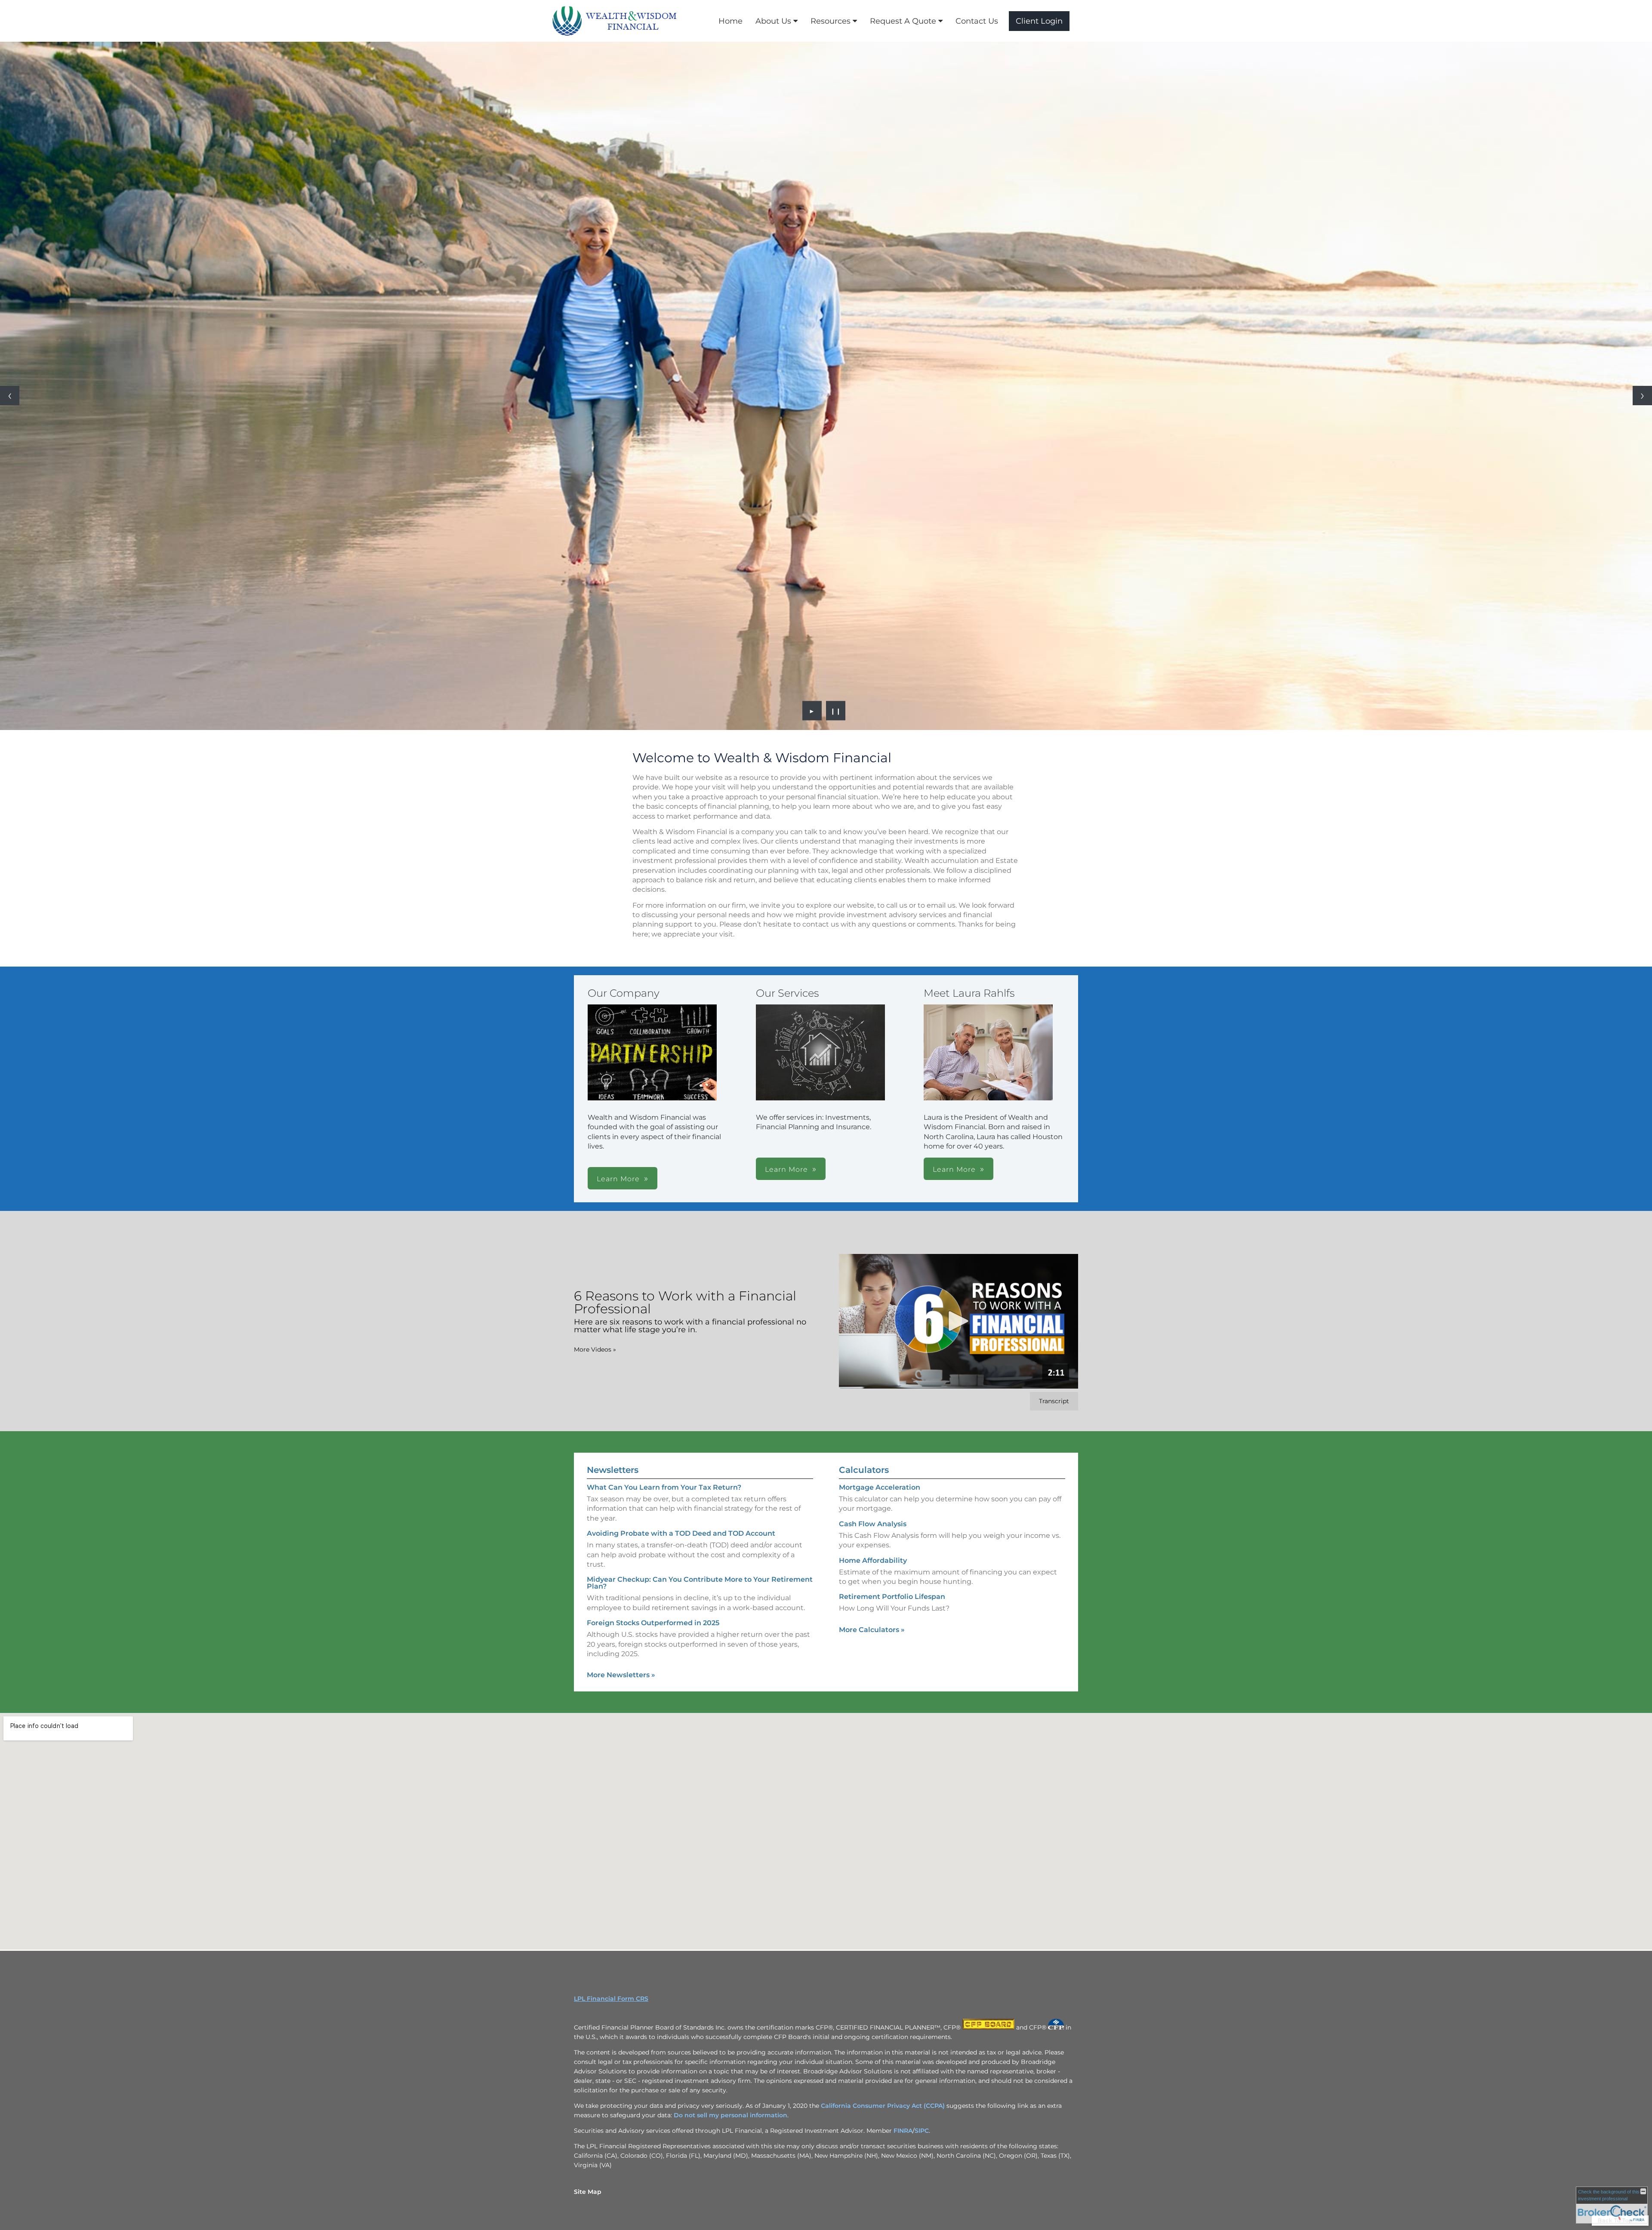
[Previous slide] (10, 396)
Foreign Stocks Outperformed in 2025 (653, 1623)
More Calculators (872, 1630)
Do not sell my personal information (730, 2115)
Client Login (1039, 21)
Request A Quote (903, 21)
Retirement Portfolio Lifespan (892, 1597)
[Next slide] (1642, 396)
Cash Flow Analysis (873, 1524)
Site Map (588, 2192)
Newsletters (613, 1470)
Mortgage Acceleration (880, 1487)
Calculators (864, 1470)
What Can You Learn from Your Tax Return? (664, 1487)
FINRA (903, 2131)
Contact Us (977, 21)
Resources (831, 21)
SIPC (922, 2131)
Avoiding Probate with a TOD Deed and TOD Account (681, 1533)
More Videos (595, 1349)
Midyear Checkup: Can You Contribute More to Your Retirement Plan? (700, 1583)
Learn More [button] (618, 1179)
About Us (773, 21)
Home (730, 21)
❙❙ (836, 711)
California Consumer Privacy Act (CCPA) (883, 2106)
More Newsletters (621, 1675)
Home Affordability (873, 1560)
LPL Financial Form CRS (611, 1999)
